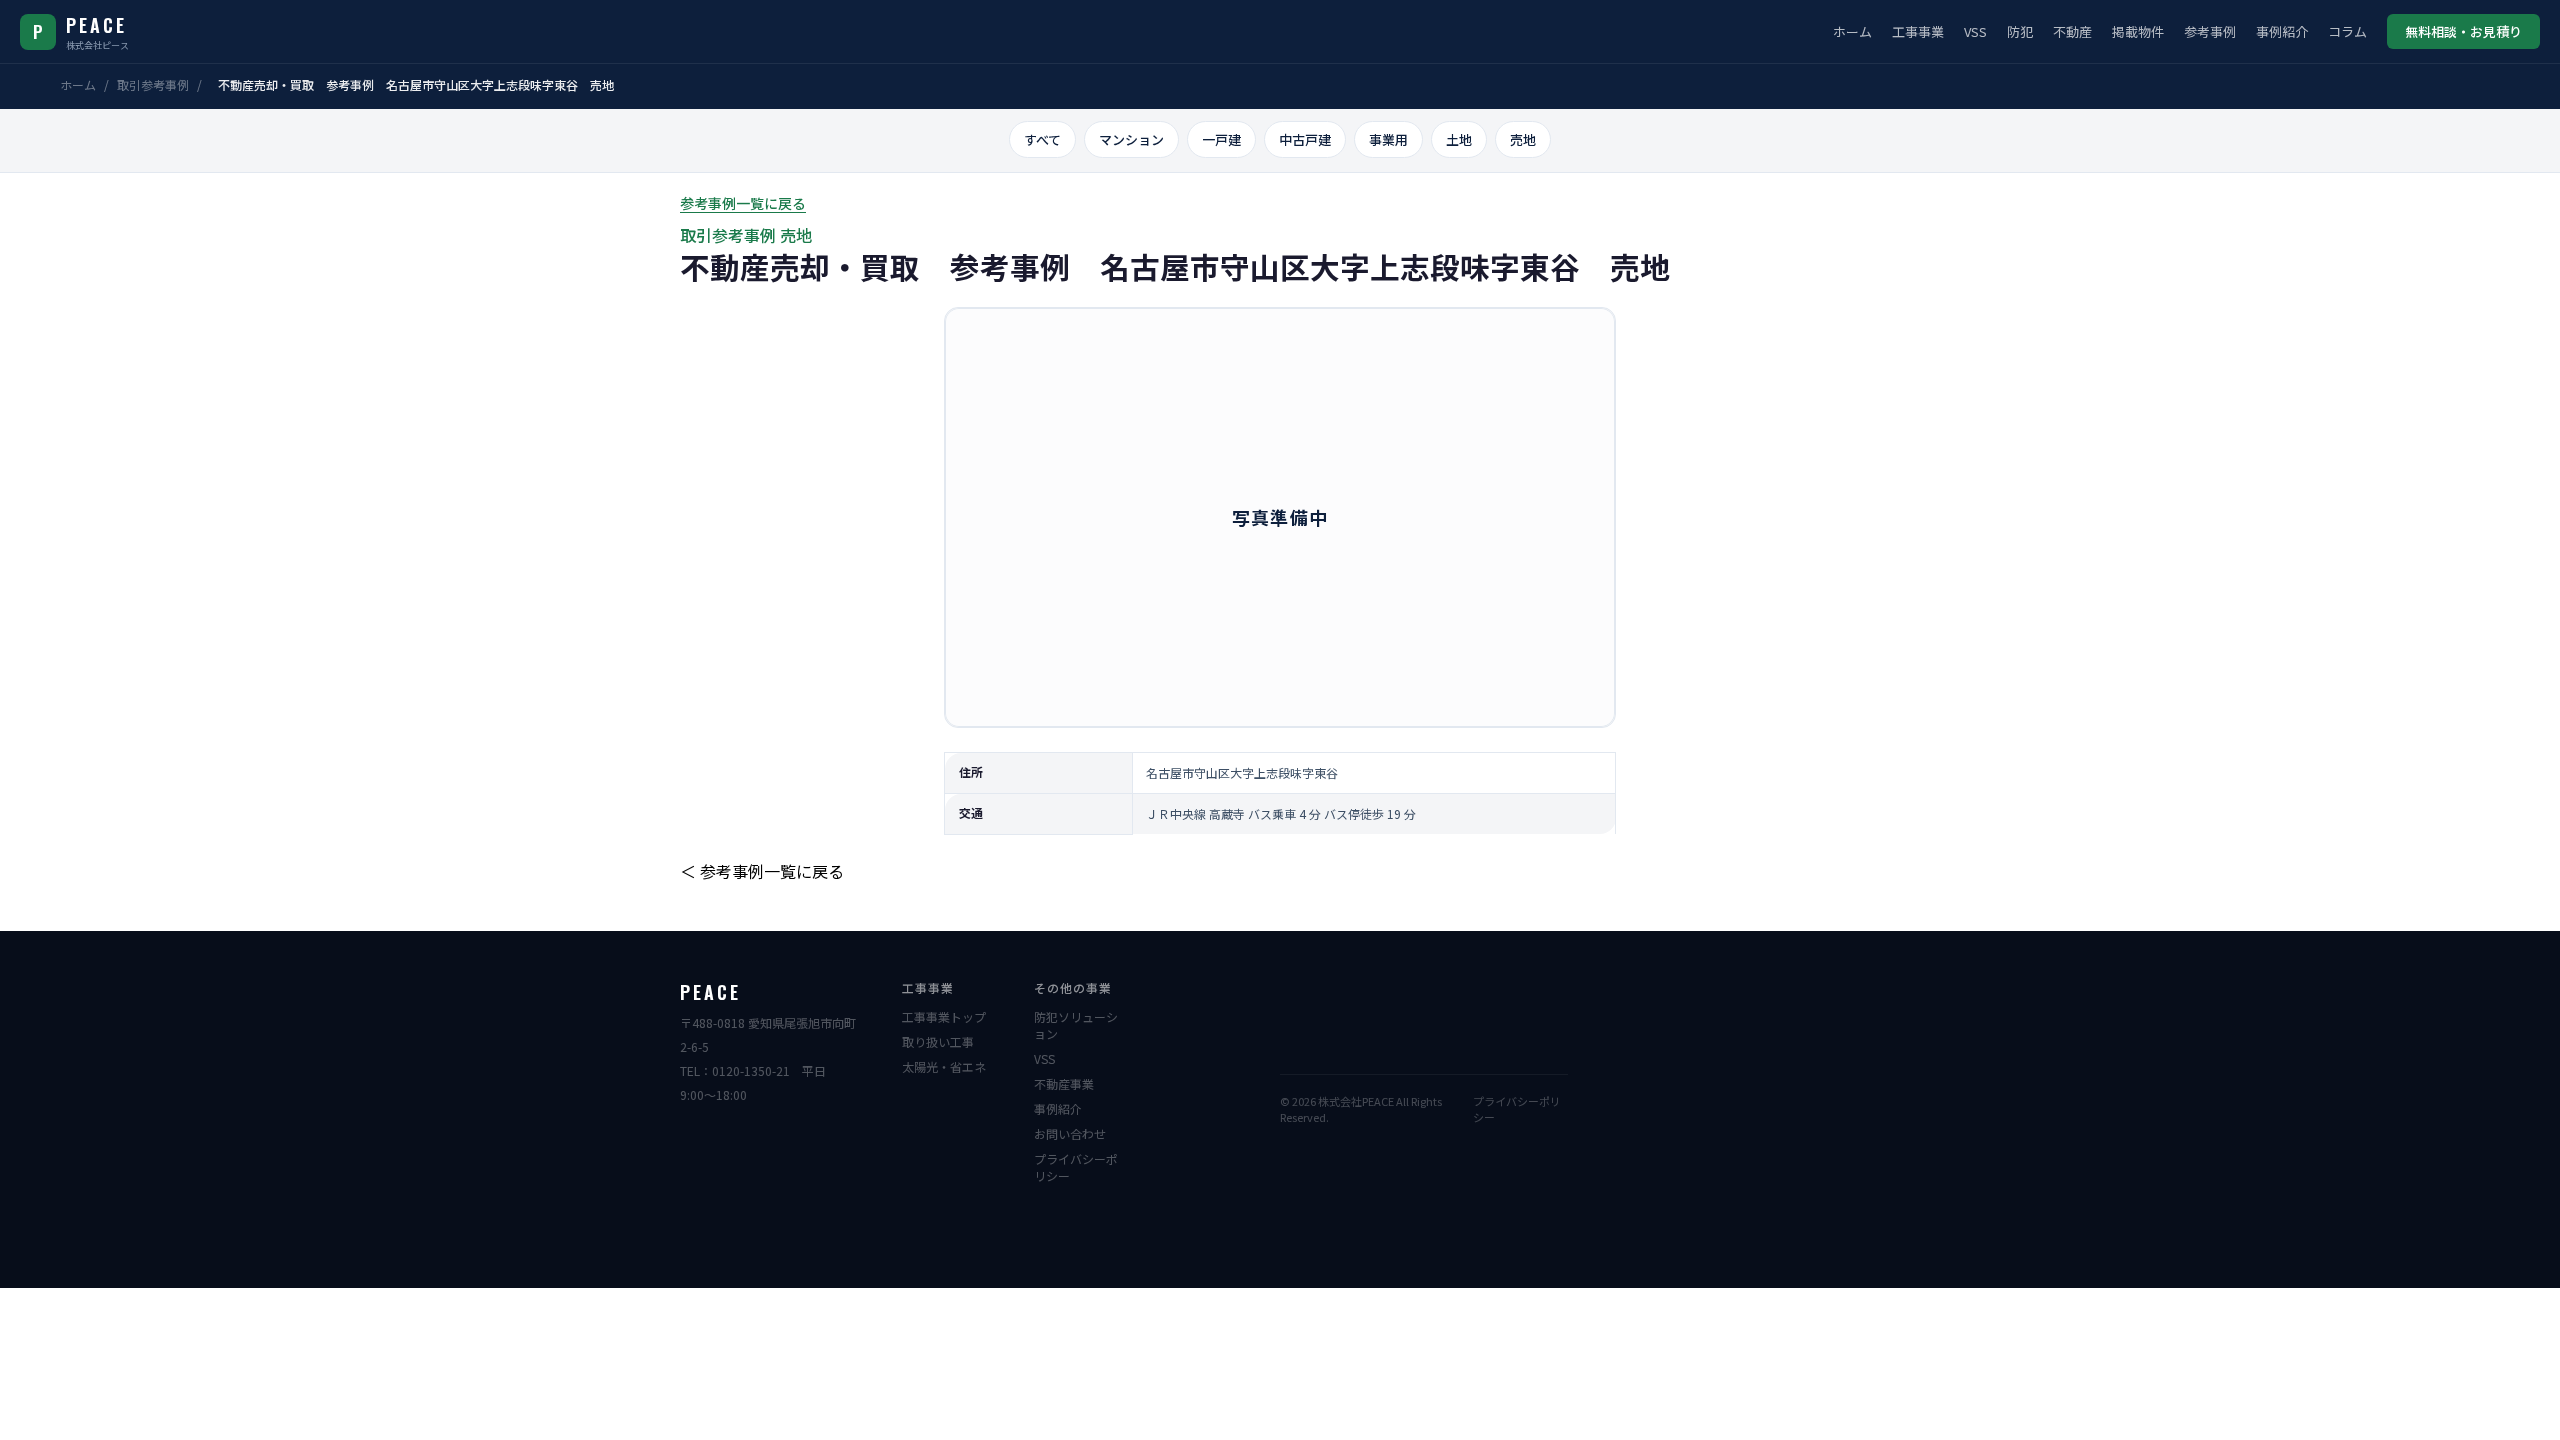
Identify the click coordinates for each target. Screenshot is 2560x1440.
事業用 (1388, 139)
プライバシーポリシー (1076, 1167)
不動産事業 (1064, 1083)
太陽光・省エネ (944, 1066)
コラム (2347, 31)
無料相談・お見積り (2463, 31)
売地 (1523, 139)
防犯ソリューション (1076, 1025)
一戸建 (1221, 139)
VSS (1975, 31)
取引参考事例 (153, 84)
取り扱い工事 (938, 1041)
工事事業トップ (944, 1016)
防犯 (2020, 31)
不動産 (2072, 31)
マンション (1131, 139)
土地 (1459, 139)
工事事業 (1918, 31)
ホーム (1852, 31)
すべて (1042, 139)
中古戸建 (1305, 139)
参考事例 (2210, 31)
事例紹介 (2282, 31)
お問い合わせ (1070, 1133)
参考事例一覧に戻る (743, 203)
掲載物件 (2138, 31)
